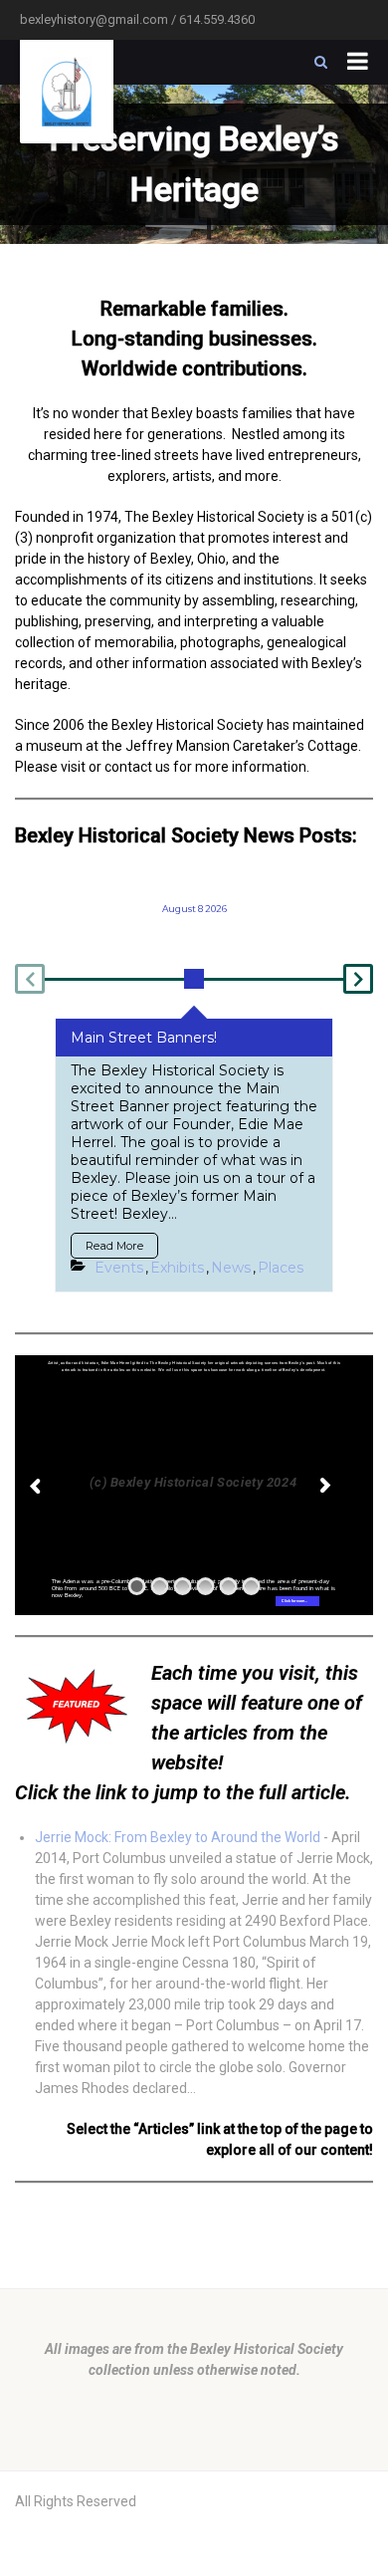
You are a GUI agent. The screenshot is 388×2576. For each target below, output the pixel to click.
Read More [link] (114, 1246)
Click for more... (294, 1601)
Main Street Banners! (144, 1038)
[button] (30, 979)
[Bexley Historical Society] (67, 92)
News (231, 1268)
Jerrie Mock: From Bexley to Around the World (178, 1837)
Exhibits (177, 1268)
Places (281, 1268)
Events (119, 1268)
